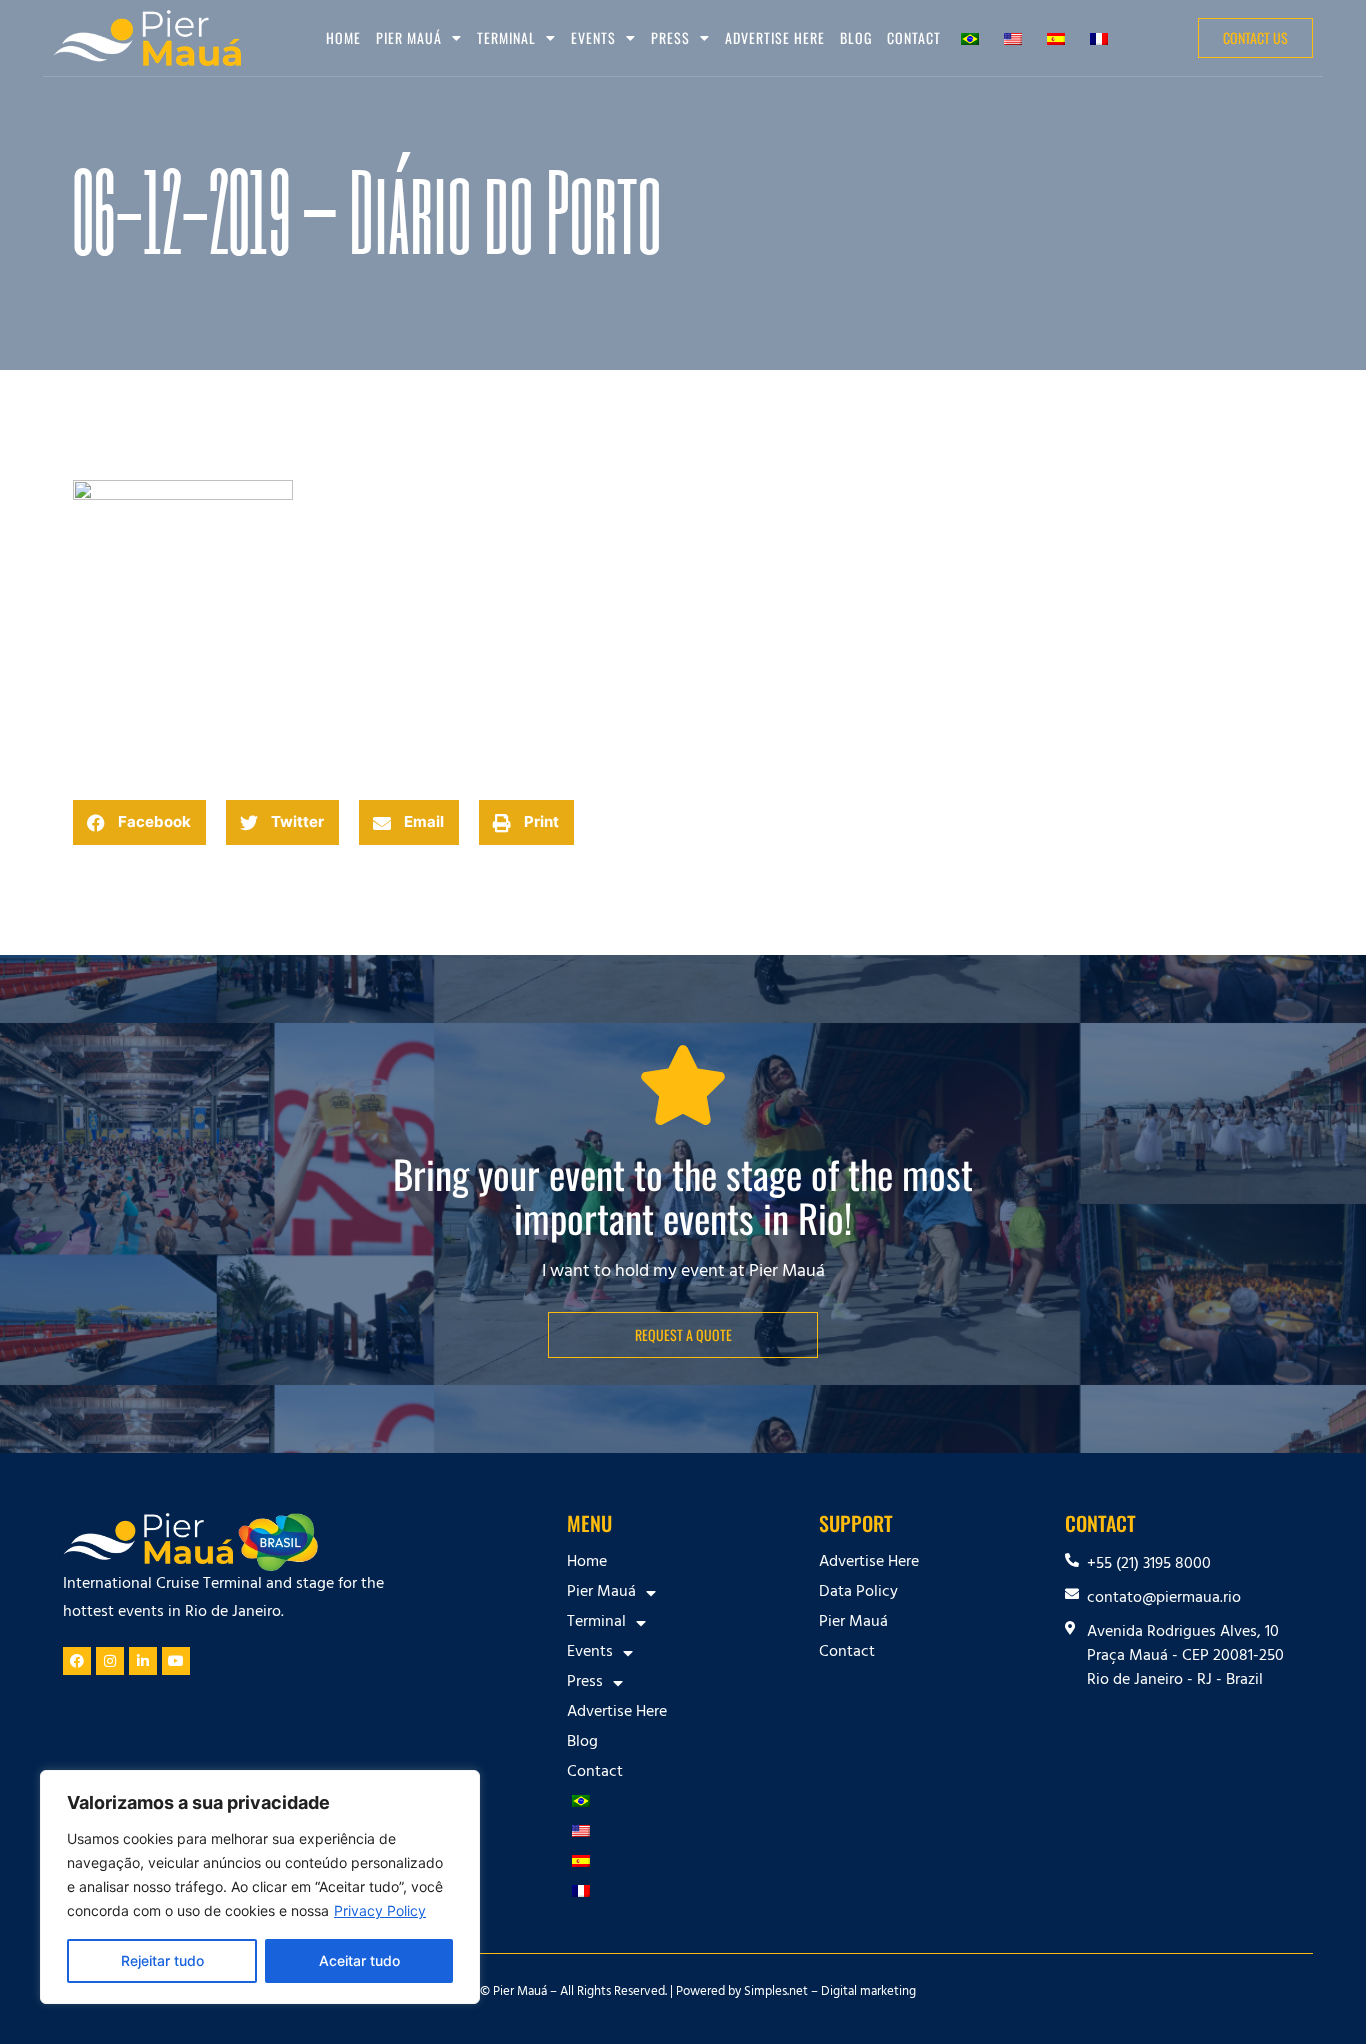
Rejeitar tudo (162, 1960)
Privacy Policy (380, 1910)
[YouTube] (176, 1661)
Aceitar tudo (359, 1960)
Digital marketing (868, 1993)
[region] (260, 1887)
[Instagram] (110, 1661)
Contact (914, 37)
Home (343, 37)
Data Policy (858, 1593)
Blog (856, 37)
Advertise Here (775, 37)
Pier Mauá (853, 1623)
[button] (139, 822)
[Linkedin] (143, 1661)
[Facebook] (77, 1661)
